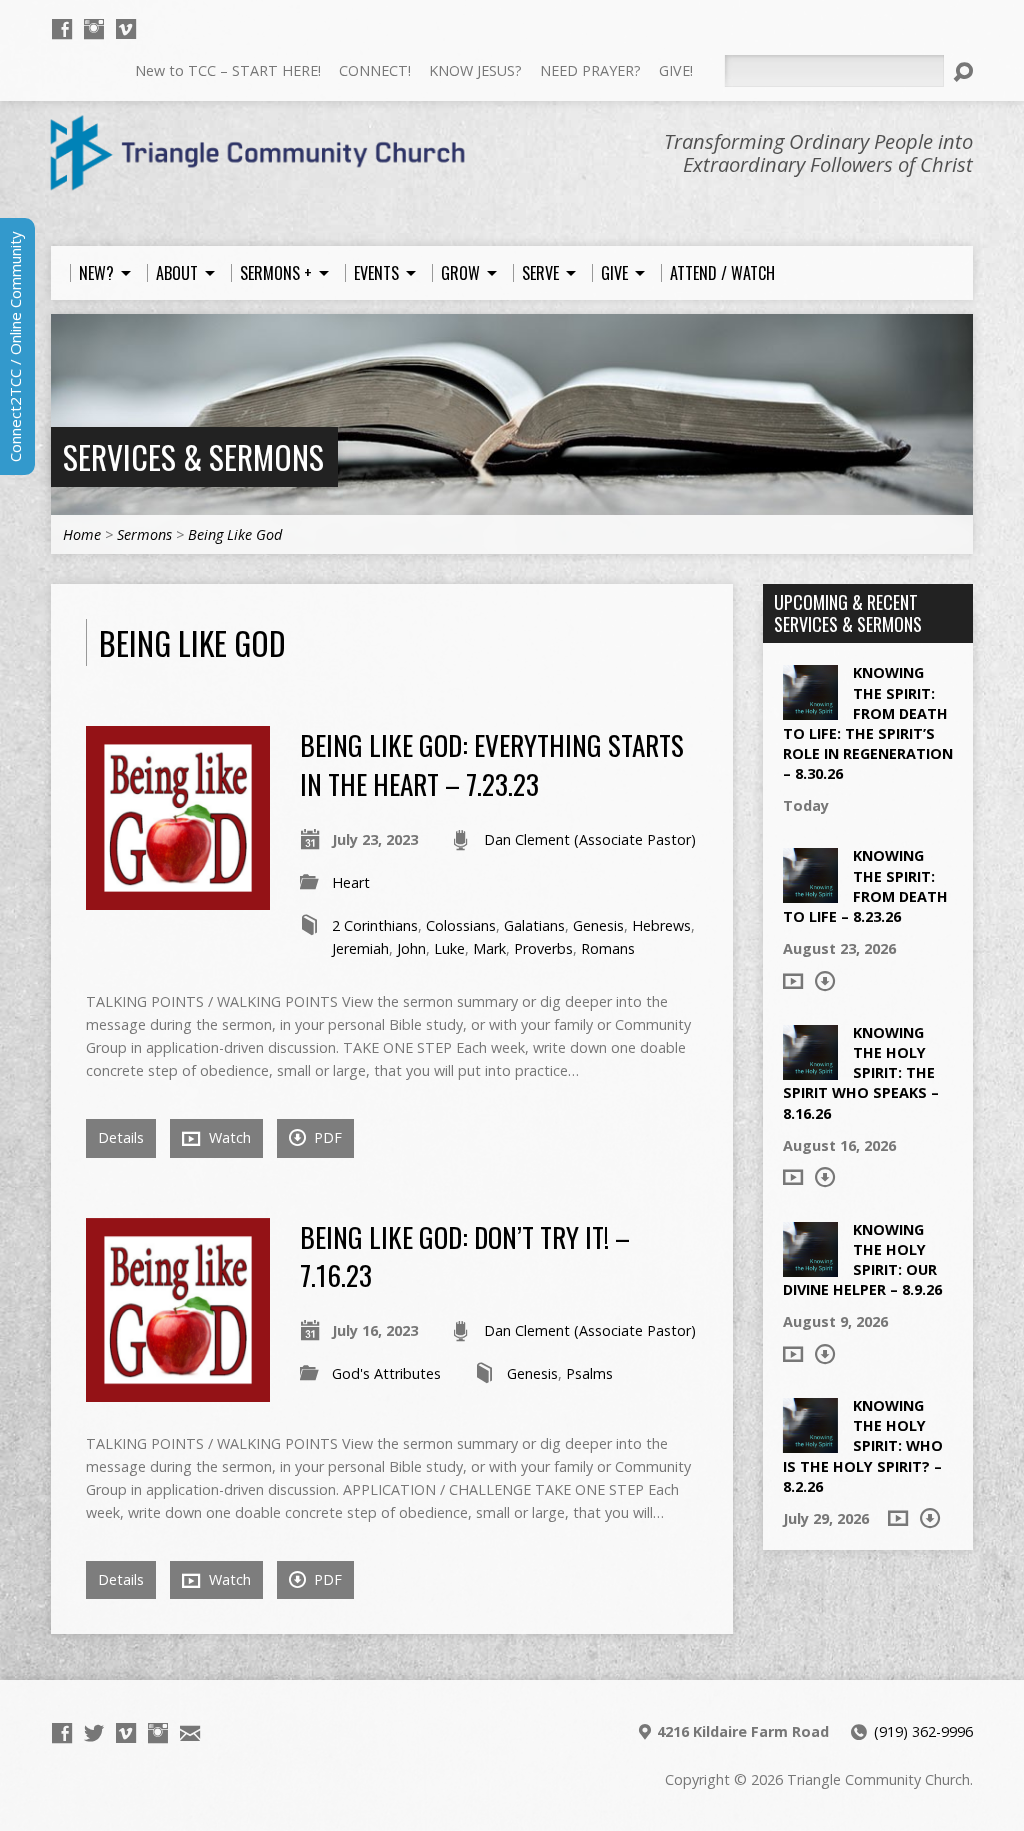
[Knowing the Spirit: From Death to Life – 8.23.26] (810, 892)
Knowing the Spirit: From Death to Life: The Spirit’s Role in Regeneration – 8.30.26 (868, 723)
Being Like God (235, 534)
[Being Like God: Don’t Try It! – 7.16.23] (178, 1390)
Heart (351, 882)
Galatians (534, 925)
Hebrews (661, 925)
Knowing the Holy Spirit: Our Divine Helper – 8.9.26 (862, 1259)
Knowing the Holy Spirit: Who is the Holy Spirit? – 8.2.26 (863, 1446)
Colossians (461, 925)
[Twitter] (94, 1733)
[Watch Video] (793, 981)
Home (82, 534)
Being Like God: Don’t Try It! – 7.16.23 (465, 1255)
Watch (228, 1137)
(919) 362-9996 (923, 1731)
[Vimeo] (126, 29)
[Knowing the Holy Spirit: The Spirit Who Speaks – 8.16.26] (810, 1069)
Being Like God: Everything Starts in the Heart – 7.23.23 (492, 763)
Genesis (598, 925)
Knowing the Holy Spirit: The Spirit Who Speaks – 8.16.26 (861, 1073)
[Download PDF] (825, 981)
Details (121, 1137)
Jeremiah (360, 948)
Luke (449, 948)
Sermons (144, 534)
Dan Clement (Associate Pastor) (590, 839)
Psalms (589, 1373)
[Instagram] (94, 29)
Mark (489, 948)
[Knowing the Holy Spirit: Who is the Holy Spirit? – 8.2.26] (810, 1442)
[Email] (190, 1733)
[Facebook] (62, 29)
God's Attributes (386, 1373)
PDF (326, 1137)
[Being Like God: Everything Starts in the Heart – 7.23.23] (178, 898)
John (411, 948)
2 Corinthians (375, 925)
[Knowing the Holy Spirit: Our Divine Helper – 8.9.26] (810, 1265)
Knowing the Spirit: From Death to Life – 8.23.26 (865, 885)
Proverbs (543, 948)
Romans (608, 948)
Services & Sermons (193, 456)
